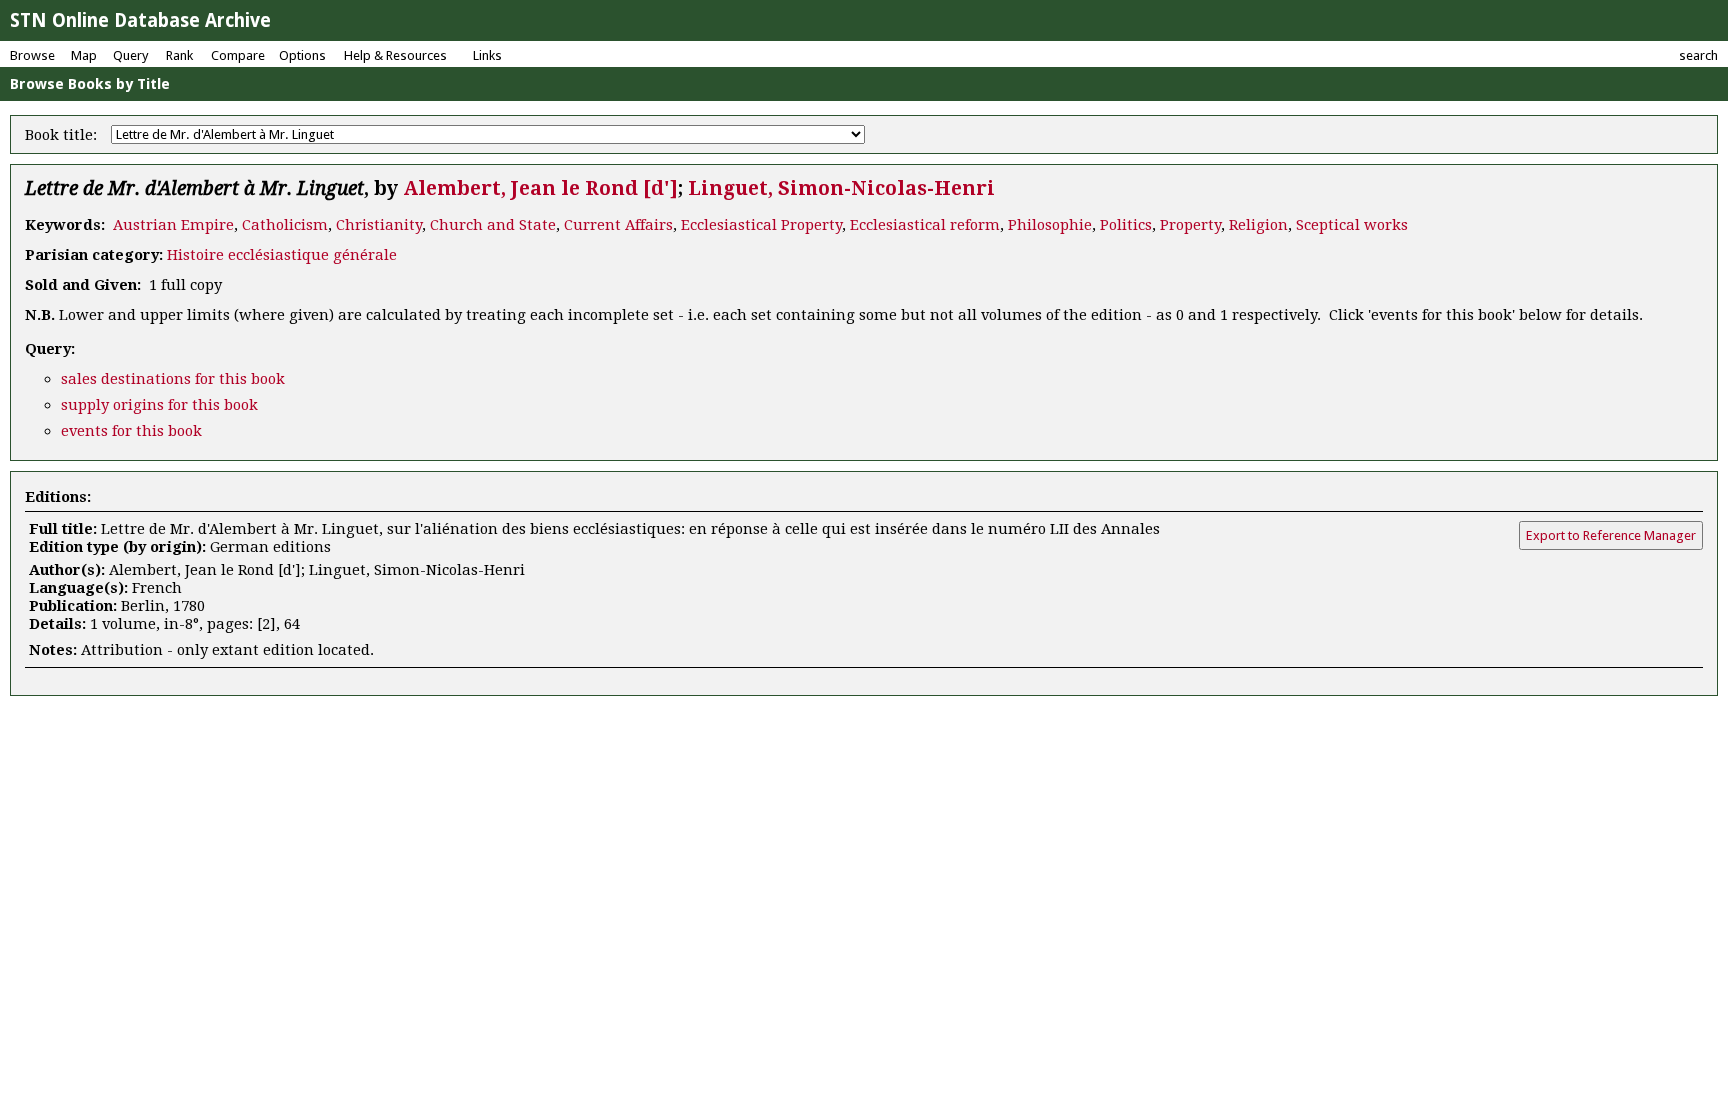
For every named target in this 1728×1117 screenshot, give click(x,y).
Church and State (493, 225)
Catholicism (285, 225)
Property (1190, 225)
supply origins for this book (159, 405)
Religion (1258, 225)
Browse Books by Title (90, 84)
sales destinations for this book (173, 379)
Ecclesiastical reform (925, 225)
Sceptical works (1352, 225)
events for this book (131, 431)
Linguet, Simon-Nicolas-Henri (841, 188)
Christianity (379, 225)
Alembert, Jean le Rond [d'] (540, 188)
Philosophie (1050, 225)
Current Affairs (618, 225)
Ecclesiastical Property (761, 225)
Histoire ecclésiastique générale (282, 255)
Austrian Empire (173, 225)
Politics (1126, 225)
